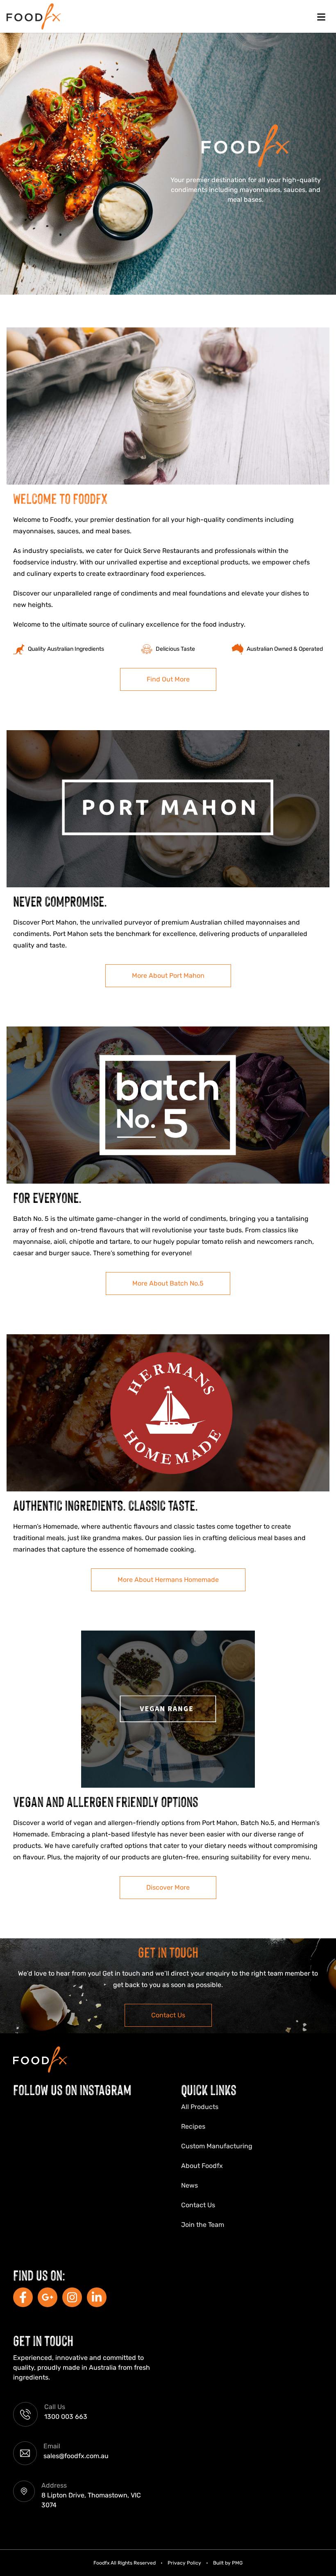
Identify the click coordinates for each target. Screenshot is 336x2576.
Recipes (193, 2126)
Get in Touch (43, 2340)
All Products (200, 2107)
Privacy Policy (184, 2563)
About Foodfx (202, 2166)
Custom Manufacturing (217, 2146)
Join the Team (203, 2225)
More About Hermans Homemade (168, 1580)
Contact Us (168, 2015)
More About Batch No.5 (168, 1283)
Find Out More (168, 679)
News (190, 2185)
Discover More (168, 1887)
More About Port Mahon (168, 976)
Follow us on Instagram (72, 2089)
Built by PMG (228, 2563)
